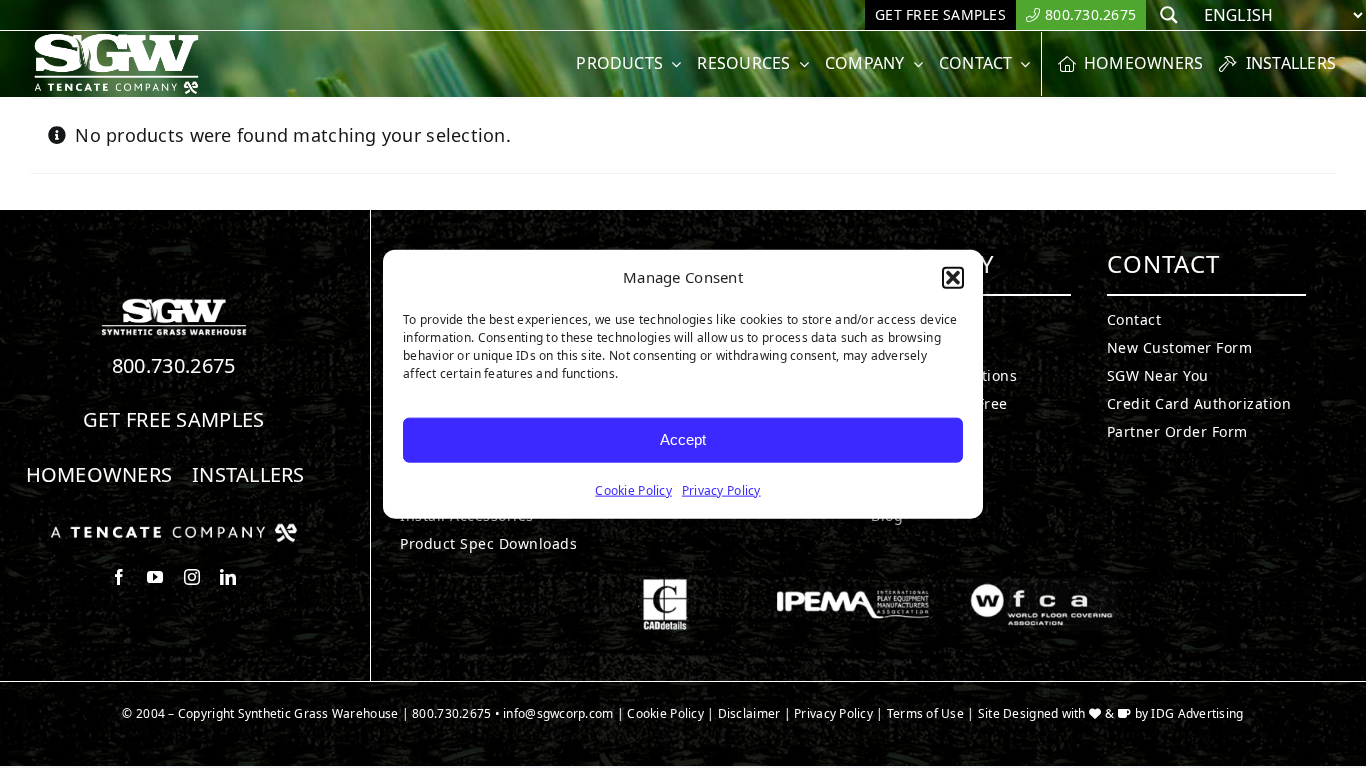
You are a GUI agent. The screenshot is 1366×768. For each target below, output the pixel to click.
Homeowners (99, 474)
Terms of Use (925, 713)
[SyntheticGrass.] (116, 40)
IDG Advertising (1197, 713)
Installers (248, 474)
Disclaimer (749, 713)
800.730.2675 (174, 365)
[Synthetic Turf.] (174, 304)
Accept (683, 439)
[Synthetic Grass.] (174, 531)
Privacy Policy (721, 489)
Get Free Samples (174, 419)
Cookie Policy (633, 489)
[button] (953, 278)
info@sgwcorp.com (558, 713)
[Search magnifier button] (1169, 15)
